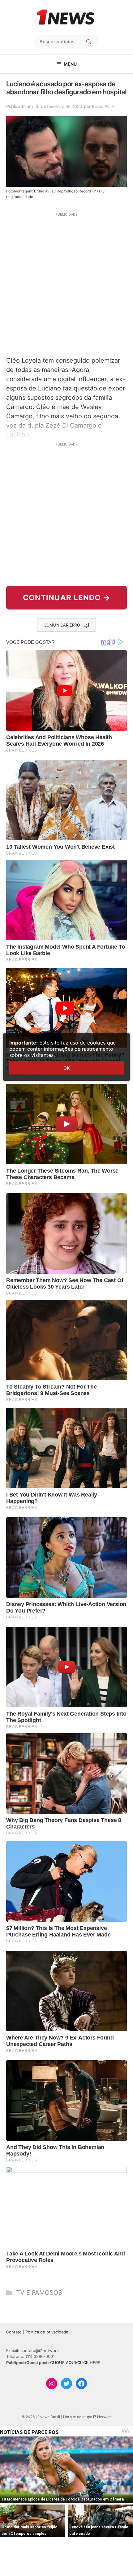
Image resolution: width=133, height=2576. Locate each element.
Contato (14, 2332)
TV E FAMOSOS (39, 2293)
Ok (66, 1068)
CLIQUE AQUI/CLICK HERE (75, 2363)
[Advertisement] (66, 284)
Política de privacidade (47, 2332)
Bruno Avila (103, 106)
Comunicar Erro (62, 625)
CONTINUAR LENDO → (67, 598)
